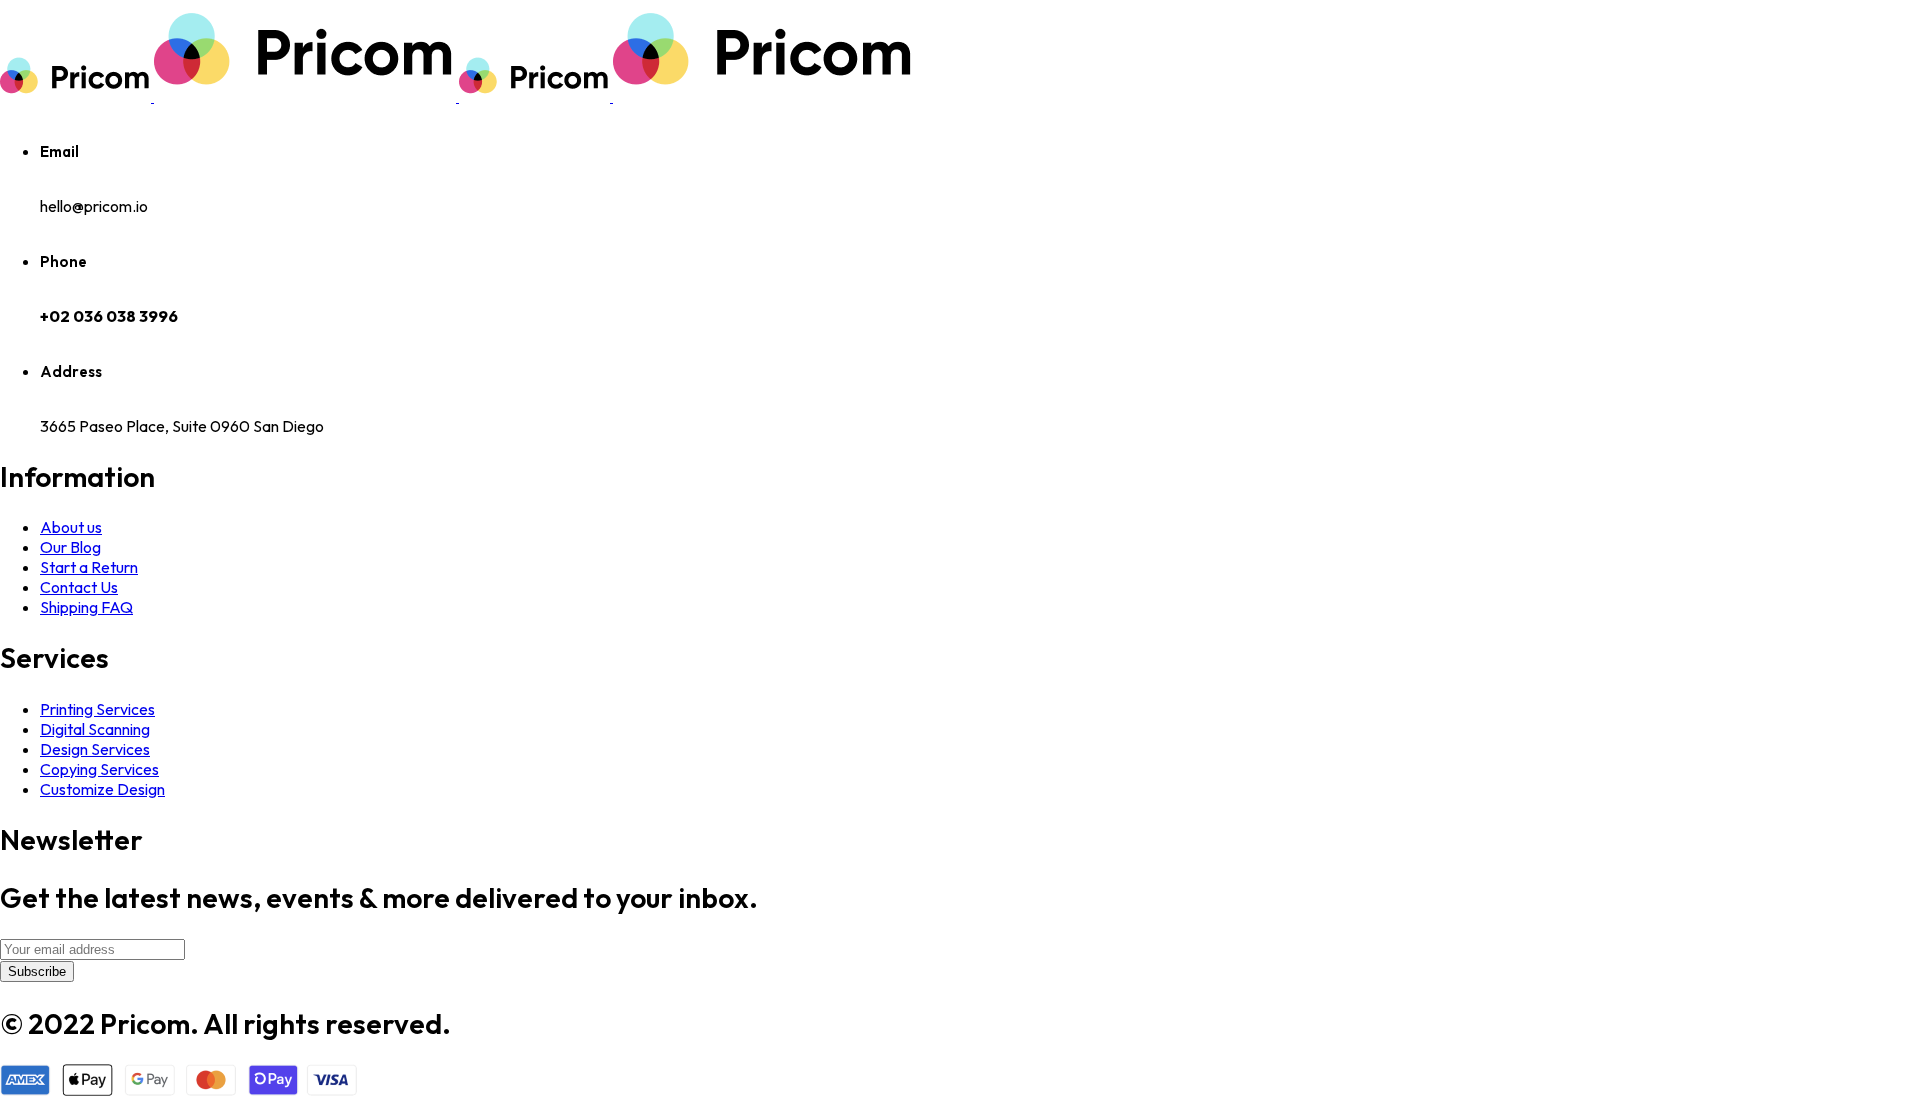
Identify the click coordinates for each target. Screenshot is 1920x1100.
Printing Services (97, 709)
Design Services (95, 749)
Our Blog (70, 547)
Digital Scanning (95, 729)
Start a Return (89, 567)
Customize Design (102, 789)
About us (71, 527)
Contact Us (79, 587)
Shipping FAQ (86, 607)
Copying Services (99, 769)
